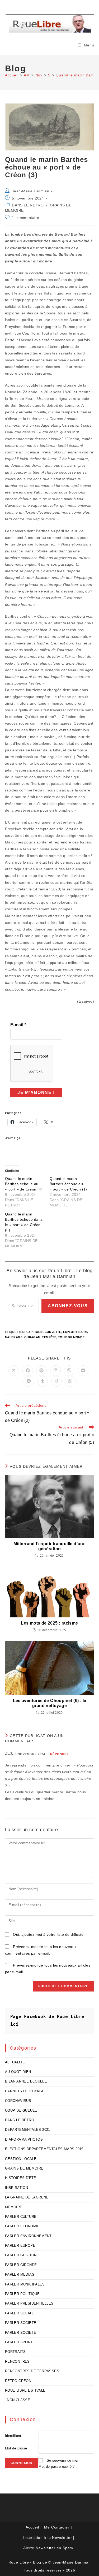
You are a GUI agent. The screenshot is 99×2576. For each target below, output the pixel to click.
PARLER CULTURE (21, 2217)
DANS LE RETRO (28, 205)
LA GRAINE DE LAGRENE (27, 2197)
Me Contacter (57, 2527)
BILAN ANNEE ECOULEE (26, 2081)
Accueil (32, 2527)
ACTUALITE (15, 2062)
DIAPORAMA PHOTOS (24, 2139)
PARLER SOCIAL (19, 2313)
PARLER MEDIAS (20, 2274)
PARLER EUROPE (20, 2246)
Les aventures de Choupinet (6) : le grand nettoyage (50, 1703)
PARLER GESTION (21, 2255)
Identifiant (13, 2436)
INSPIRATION (16, 2188)
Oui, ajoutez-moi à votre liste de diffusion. (49, 1934)
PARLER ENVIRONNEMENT (28, 2236)
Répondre (60, 1754)
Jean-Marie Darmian (30, 191)
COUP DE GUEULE (21, 2110)
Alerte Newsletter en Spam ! (49, 2548)
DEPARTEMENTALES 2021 (28, 2130)
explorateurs (76, 1332)
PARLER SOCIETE (21, 2323)
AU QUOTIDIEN (18, 2072)
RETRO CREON (18, 2381)
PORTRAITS (15, 2352)
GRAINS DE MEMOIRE (24, 2168)
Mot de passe (16, 2448)
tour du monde (71, 1337)
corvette (53, 1332)
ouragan (32, 1337)
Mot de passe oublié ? (56, 2467)
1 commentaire (25, 218)
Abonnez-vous (68, 1306)
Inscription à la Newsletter (48, 2538)
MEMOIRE (14, 2207)
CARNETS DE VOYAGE (25, 2091)
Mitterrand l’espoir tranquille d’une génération (49, 1546)
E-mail (18, 1025)
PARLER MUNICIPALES (25, 2284)
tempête (49, 1337)
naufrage (14, 1337)
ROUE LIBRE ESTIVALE (25, 2390)
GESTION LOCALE (21, 2159)
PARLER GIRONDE (21, 2265)
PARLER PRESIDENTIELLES (29, 2303)
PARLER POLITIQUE (22, 2294)
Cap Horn (35, 1332)
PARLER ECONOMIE (22, 2226)
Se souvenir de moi (62, 2460)
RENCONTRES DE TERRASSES (32, 2371)
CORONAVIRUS (18, 2101)
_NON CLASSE (18, 2400)
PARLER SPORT (19, 2342)
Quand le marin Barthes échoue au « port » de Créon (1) (68, 1184)
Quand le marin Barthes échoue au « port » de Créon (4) (24, 1184)
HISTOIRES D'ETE (21, 2178)
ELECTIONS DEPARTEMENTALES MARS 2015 (44, 2149)
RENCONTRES (17, 2361)
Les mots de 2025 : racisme (49, 1623)
